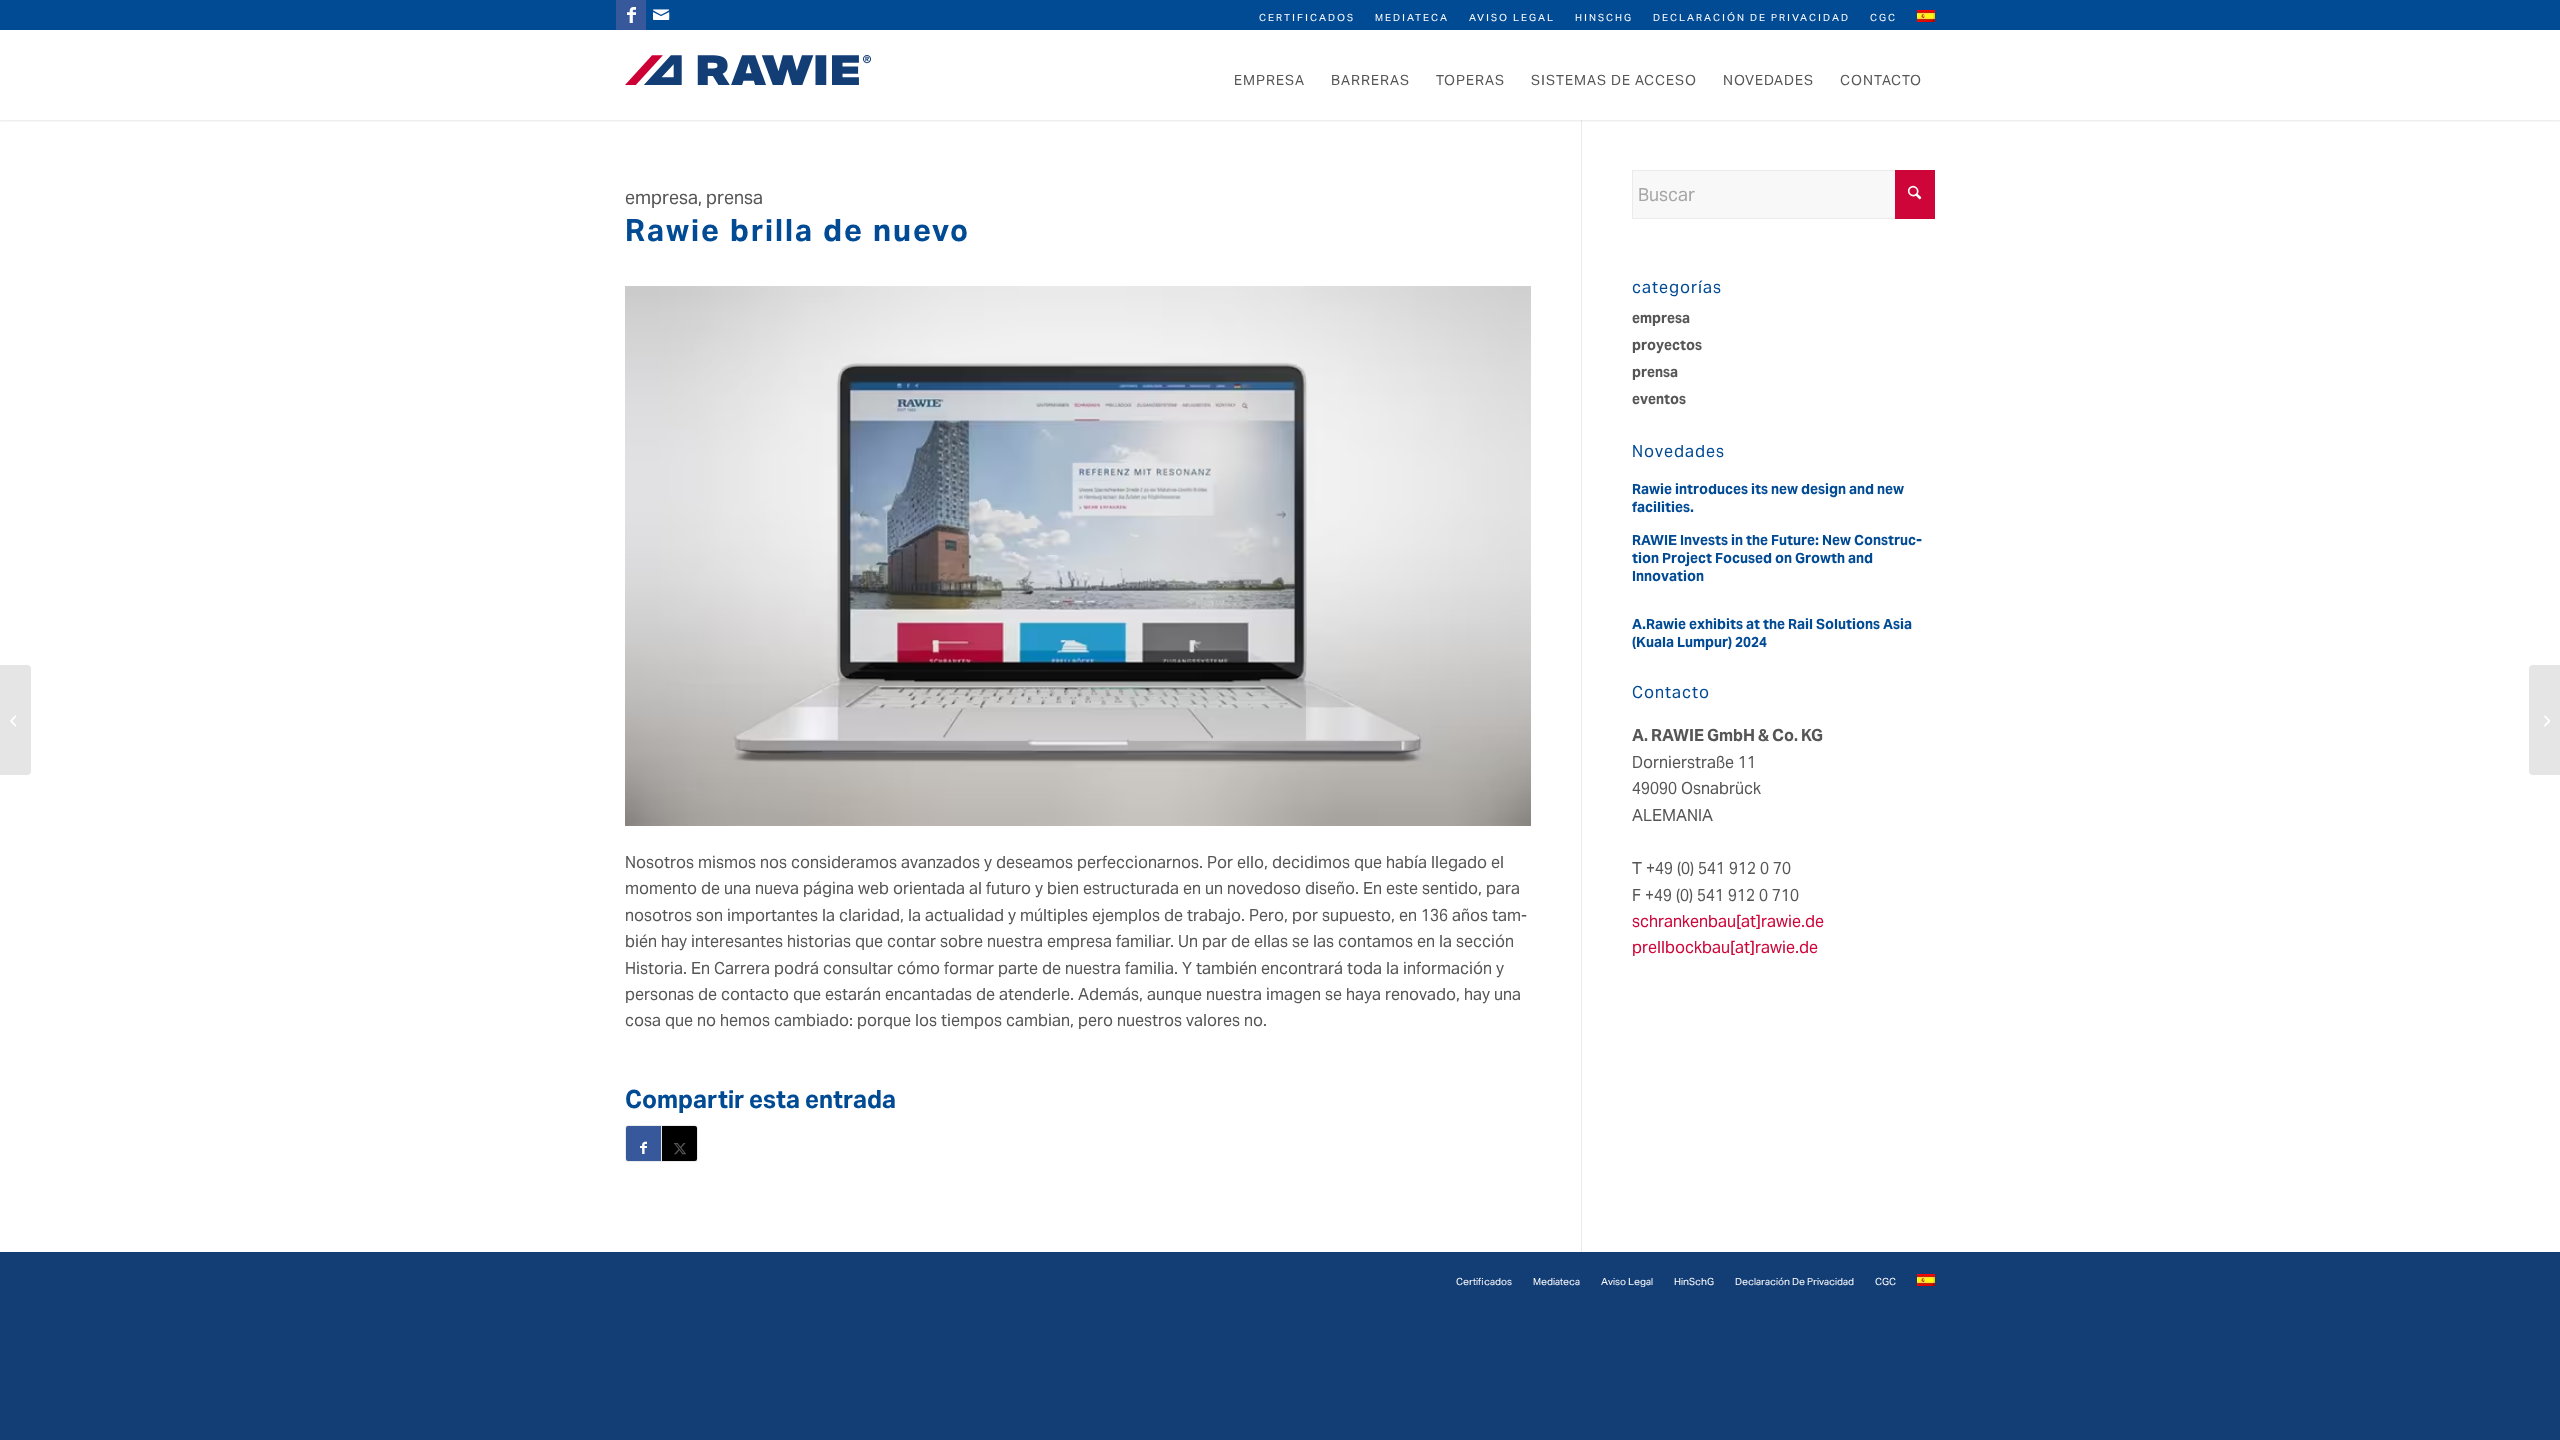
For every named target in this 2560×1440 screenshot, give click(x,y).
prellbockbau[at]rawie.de (1725, 947)
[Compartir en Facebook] (643, 1143)
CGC (1883, 17)
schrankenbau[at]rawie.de (1728, 921)
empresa (1661, 318)
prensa (1655, 372)
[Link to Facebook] (631, 15)
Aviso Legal (1512, 17)
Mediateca (1412, 17)
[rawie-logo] (748, 70)
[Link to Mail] (661, 15)
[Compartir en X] (679, 1143)
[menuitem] (1307, 16)
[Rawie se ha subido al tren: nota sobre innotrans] (2544, 720)
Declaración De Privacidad (1751, 17)
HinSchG (1604, 17)
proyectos (1667, 345)
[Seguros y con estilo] (15, 720)
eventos (1659, 399)
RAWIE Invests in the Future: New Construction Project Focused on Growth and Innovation (1777, 558)
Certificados (1307, 17)
